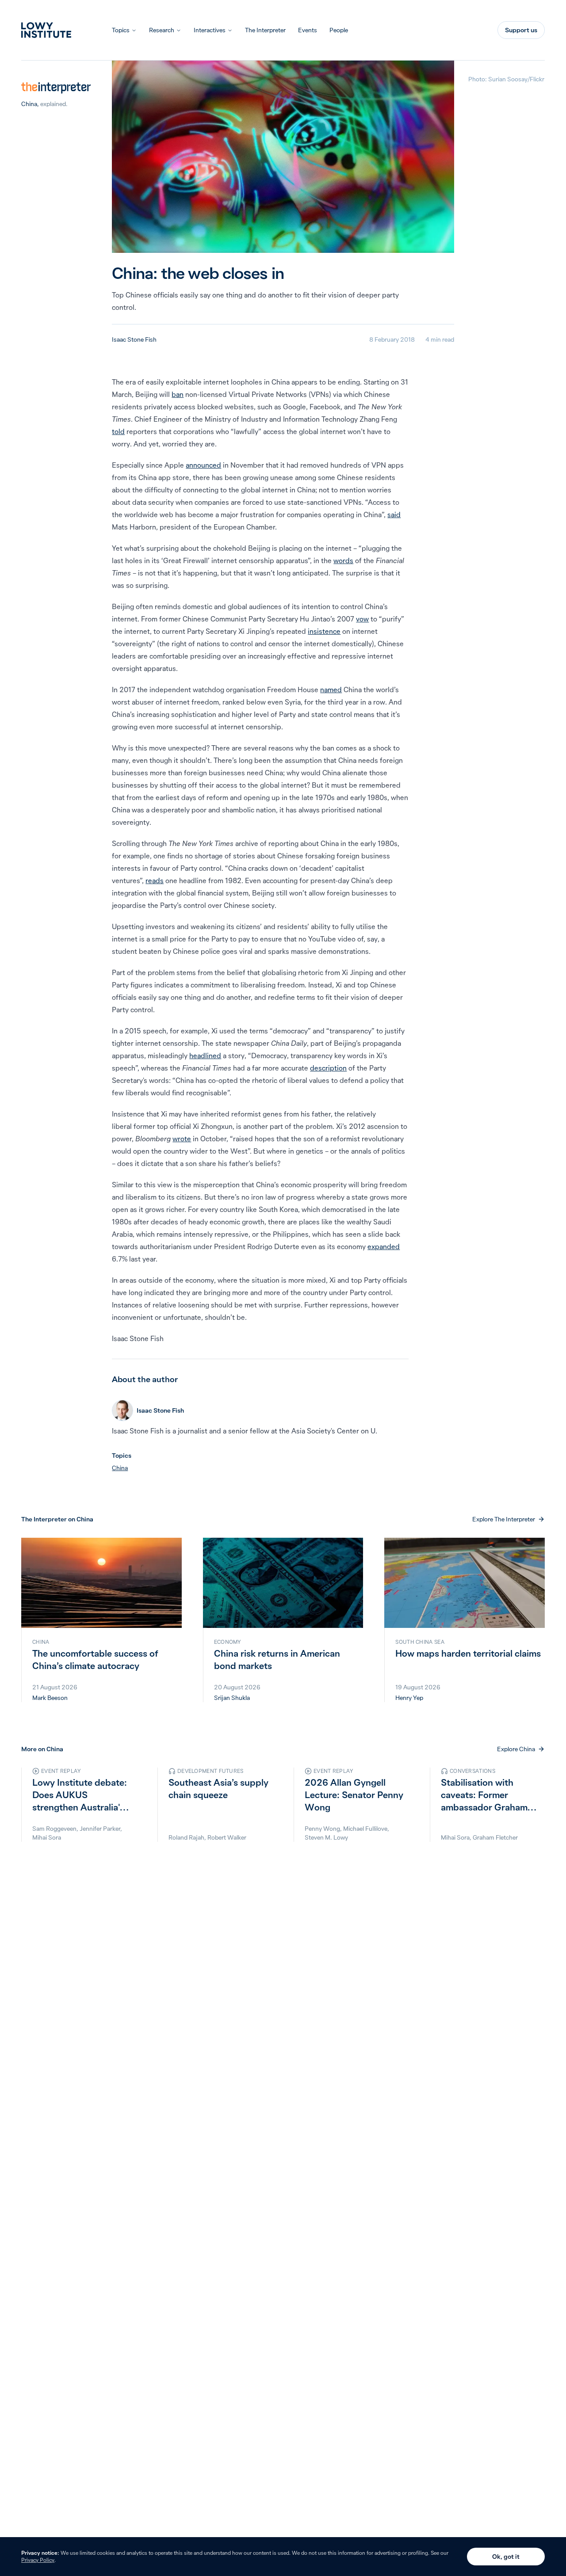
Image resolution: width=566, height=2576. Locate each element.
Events (308, 30)
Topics (121, 30)
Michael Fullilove (365, 1829)
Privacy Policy (38, 2560)
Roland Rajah (186, 1837)
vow (362, 619)
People (339, 30)
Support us (521, 30)
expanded (384, 1246)
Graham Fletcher (495, 1837)
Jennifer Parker (100, 1829)
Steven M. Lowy (326, 1837)
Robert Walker (227, 1837)
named (331, 690)
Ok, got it (506, 2557)
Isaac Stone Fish (134, 339)
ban (178, 394)
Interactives (210, 30)
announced (203, 465)
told (118, 431)
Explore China (516, 1749)
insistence (324, 631)
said (394, 514)
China (29, 104)
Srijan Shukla (232, 1698)
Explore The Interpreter (504, 1519)
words (343, 560)
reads (155, 880)
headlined (205, 1056)
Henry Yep (409, 1698)
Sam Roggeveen (54, 1829)
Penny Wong (322, 1829)
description (328, 1068)
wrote (182, 1139)
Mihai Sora (47, 1837)
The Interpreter (265, 30)
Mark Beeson (50, 1698)
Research (162, 30)
